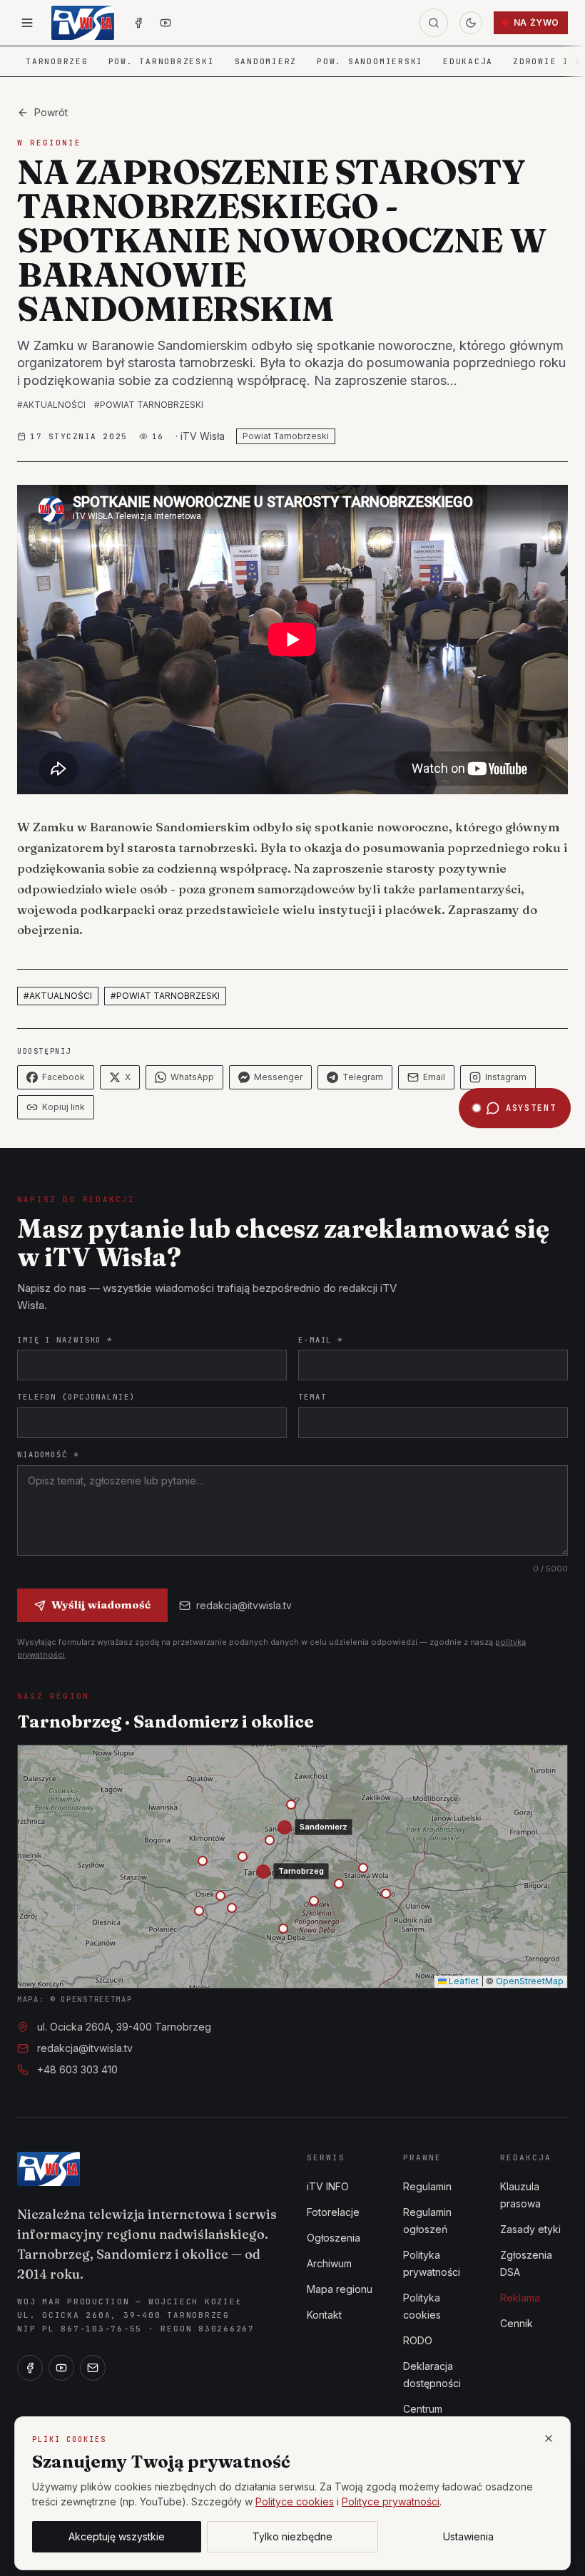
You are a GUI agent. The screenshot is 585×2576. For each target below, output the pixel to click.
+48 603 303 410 (77, 2069)
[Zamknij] (549, 2438)
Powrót (51, 112)
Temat (312, 1397)
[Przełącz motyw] (471, 23)
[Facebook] (30, 2368)
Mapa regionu (340, 2289)
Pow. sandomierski (370, 61)
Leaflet (463, 1981)
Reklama (520, 2298)
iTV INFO (328, 2186)
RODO (418, 2340)
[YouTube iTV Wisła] (166, 23)
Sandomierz (266, 61)
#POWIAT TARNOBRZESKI (149, 405)
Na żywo (536, 22)
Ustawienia (468, 2536)
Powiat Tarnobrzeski (286, 436)
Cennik (517, 2323)
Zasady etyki (530, 2229)
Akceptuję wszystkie (117, 2536)
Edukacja (468, 61)
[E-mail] (93, 2368)
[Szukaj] (434, 23)
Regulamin (427, 2186)
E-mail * (321, 1340)
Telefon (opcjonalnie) (76, 1397)
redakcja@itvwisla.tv (244, 1605)
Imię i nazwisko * (65, 1340)
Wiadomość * (48, 1454)
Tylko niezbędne (292, 2536)
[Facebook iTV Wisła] (138, 23)
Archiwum (329, 2263)
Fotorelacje (333, 2212)
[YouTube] (61, 2368)
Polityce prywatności (391, 2501)
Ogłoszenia (334, 2238)
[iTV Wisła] (49, 2169)
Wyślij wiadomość (101, 1605)
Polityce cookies (295, 2501)
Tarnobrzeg (57, 61)
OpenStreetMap (530, 1981)
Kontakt (324, 2315)
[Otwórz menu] (27, 23)
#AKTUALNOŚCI (51, 405)
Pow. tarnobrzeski (162, 61)
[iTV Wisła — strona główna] (83, 23)
